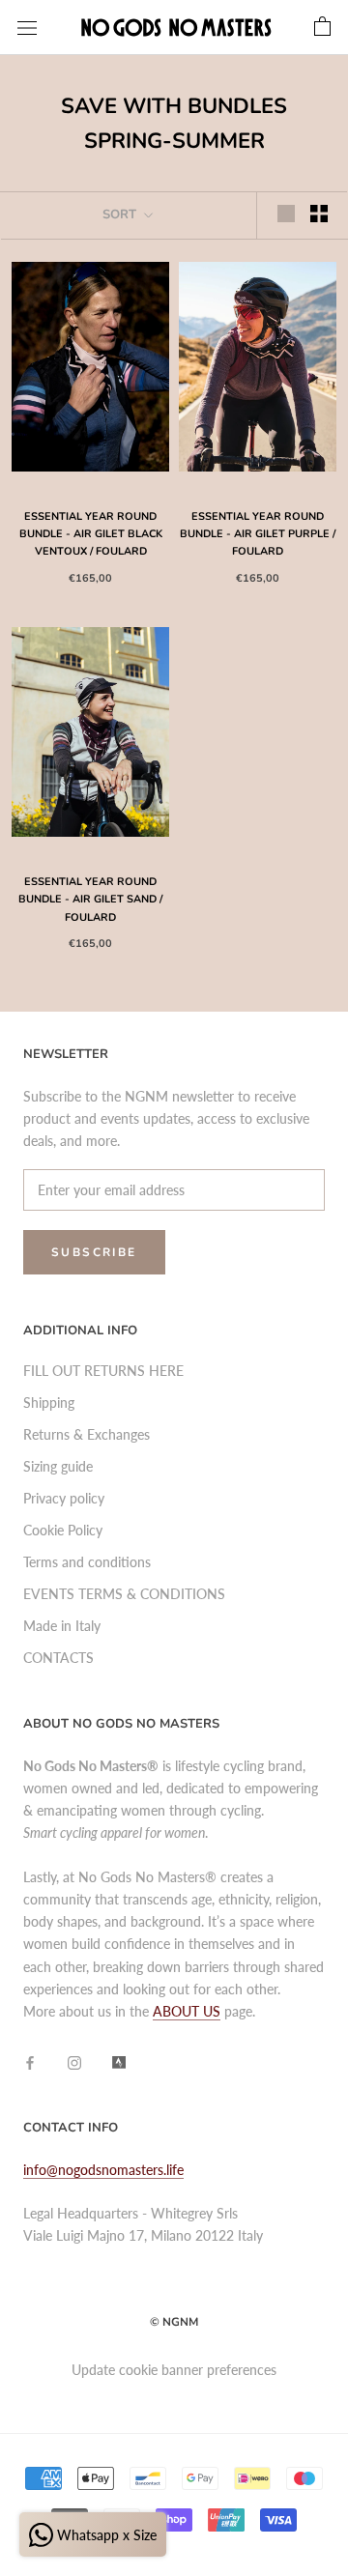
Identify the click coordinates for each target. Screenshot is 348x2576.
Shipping (49, 1402)
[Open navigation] (27, 28)
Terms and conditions (87, 1562)
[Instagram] (74, 2061)
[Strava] (119, 2061)
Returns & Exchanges (87, 1434)
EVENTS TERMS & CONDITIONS (124, 1594)
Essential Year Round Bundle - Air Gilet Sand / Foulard (90, 899)
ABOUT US (187, 2011)
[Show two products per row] (319, 214)
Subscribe (94, 1252)
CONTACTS (58, 1658)
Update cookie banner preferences (174, 2370)
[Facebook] (30, 2061)
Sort (121, 215)
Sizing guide (58, 1466)
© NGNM (174, 2322)
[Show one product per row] (286, 214)
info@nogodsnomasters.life (103, 2170)
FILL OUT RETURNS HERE (103, 1371)
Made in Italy (62, 1626)
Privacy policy (64, 1498)
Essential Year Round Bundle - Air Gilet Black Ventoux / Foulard (91, 534)
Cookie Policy (63, 1530)
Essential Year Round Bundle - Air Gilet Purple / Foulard (258, 534)
